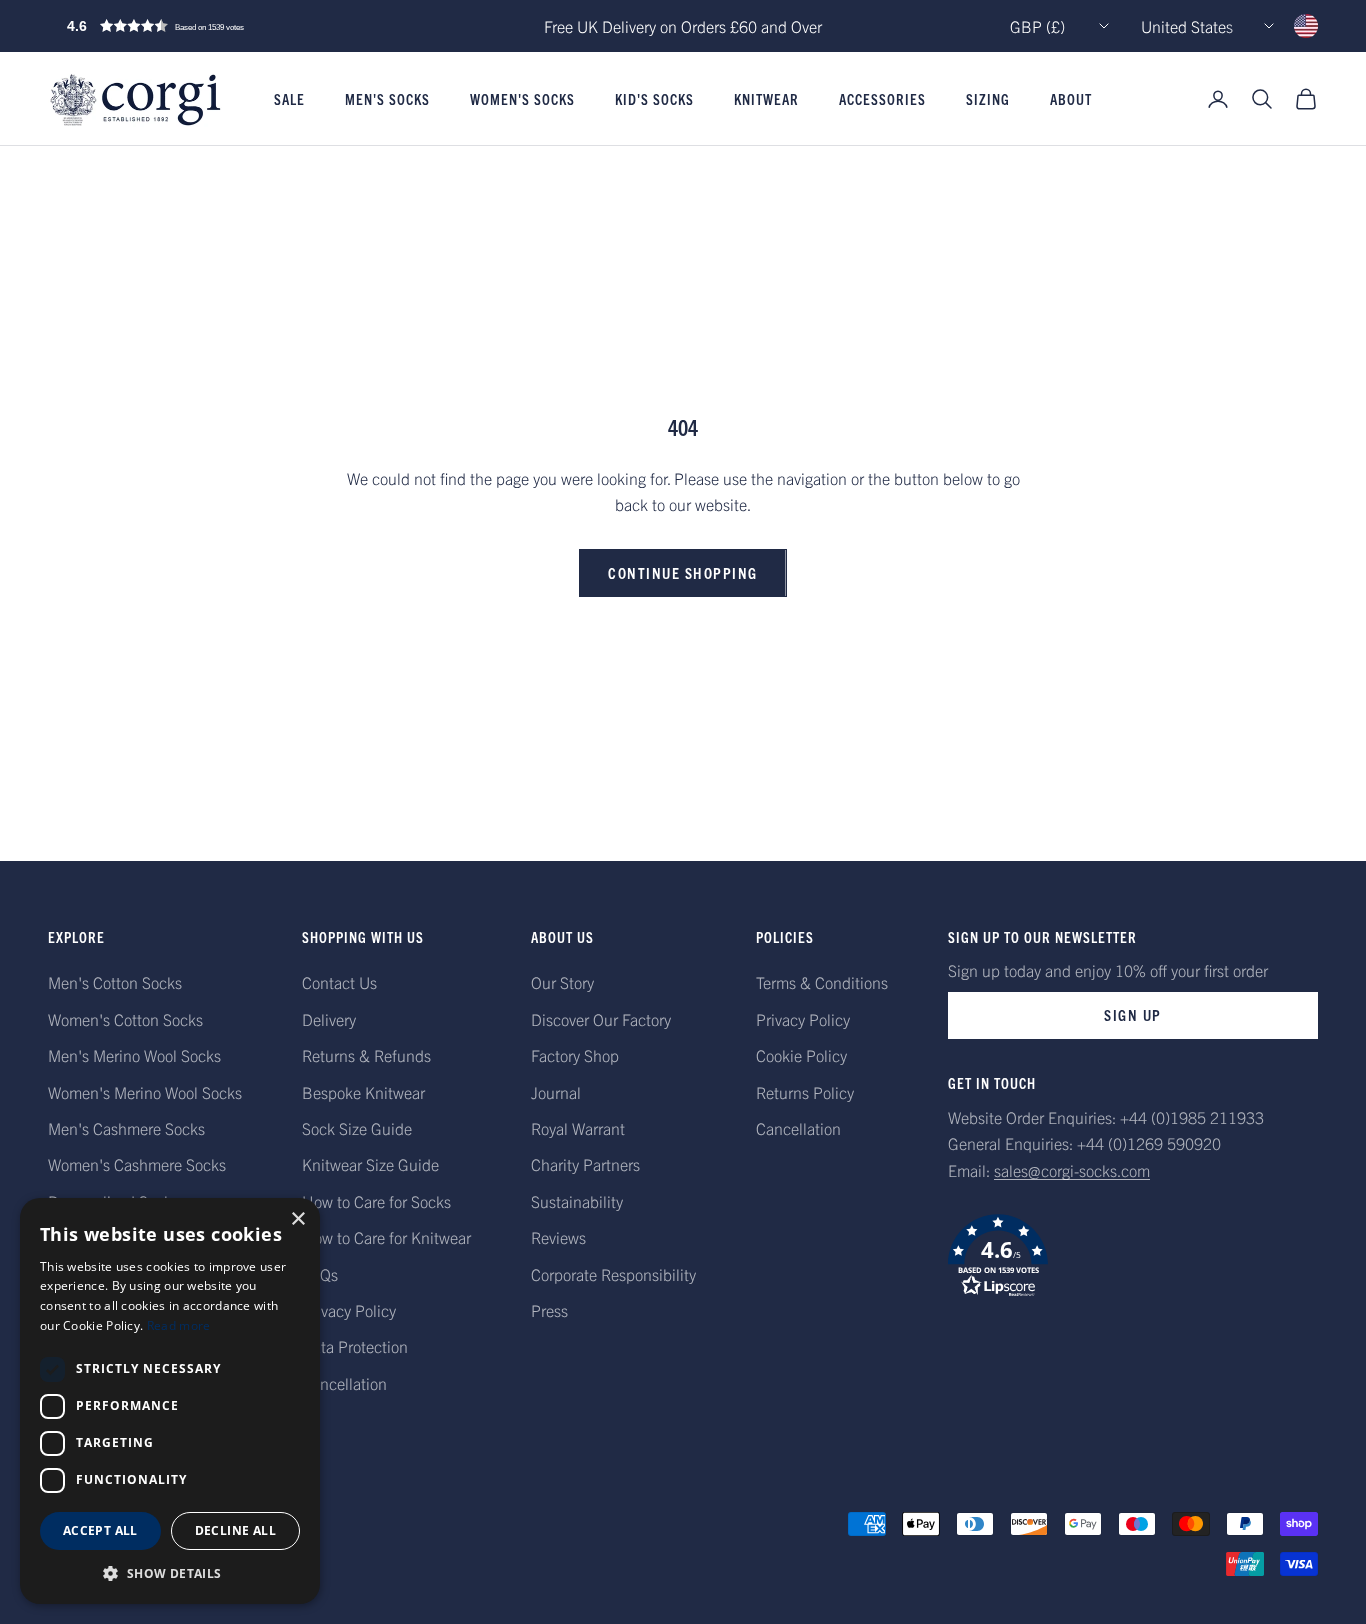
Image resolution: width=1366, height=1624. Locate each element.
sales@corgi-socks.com (1072, 1170)
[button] (198, 26)
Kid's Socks (654, 99)
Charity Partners (585, 1164)
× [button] (297, 1219)
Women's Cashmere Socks (137, 1164)
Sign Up (1133, 1014)
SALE (289, 99)
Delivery (329, 1019)
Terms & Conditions (822, 982)
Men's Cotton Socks (115, 982)
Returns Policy (805, 1092)
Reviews (558, 1237)
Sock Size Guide (357, 1128)
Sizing (988, 99)
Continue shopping (683, 572)
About (1071, 99)
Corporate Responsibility (613, 1274)
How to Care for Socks (376, 1201)
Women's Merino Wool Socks (145, 1092)
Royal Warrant (578, 1128)
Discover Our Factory (601, 1019)
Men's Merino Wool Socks (134, 1055)
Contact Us (339, 982)
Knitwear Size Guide (370, 1164)
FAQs (320, 1274)
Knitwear (766, 99)
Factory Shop (575, 1055)
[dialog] (170, 1401)
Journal (556, 1092)
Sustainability (577, 1201)
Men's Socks (387, 99)
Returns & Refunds (366, 1055)
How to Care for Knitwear (386, 1237)
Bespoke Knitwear (363, 1092)
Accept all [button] (100, 1530)
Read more (179, 1325)
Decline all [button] (235, 1530)
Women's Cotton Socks (125, 1019)
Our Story (562, 982)
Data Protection (355, 1346)
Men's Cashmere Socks (126, 1128)
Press (549, 1310)
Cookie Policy (801, 1055)
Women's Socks (522, 99)
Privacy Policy (349, 1310)
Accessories (882, 99)
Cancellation (344, 1383)
